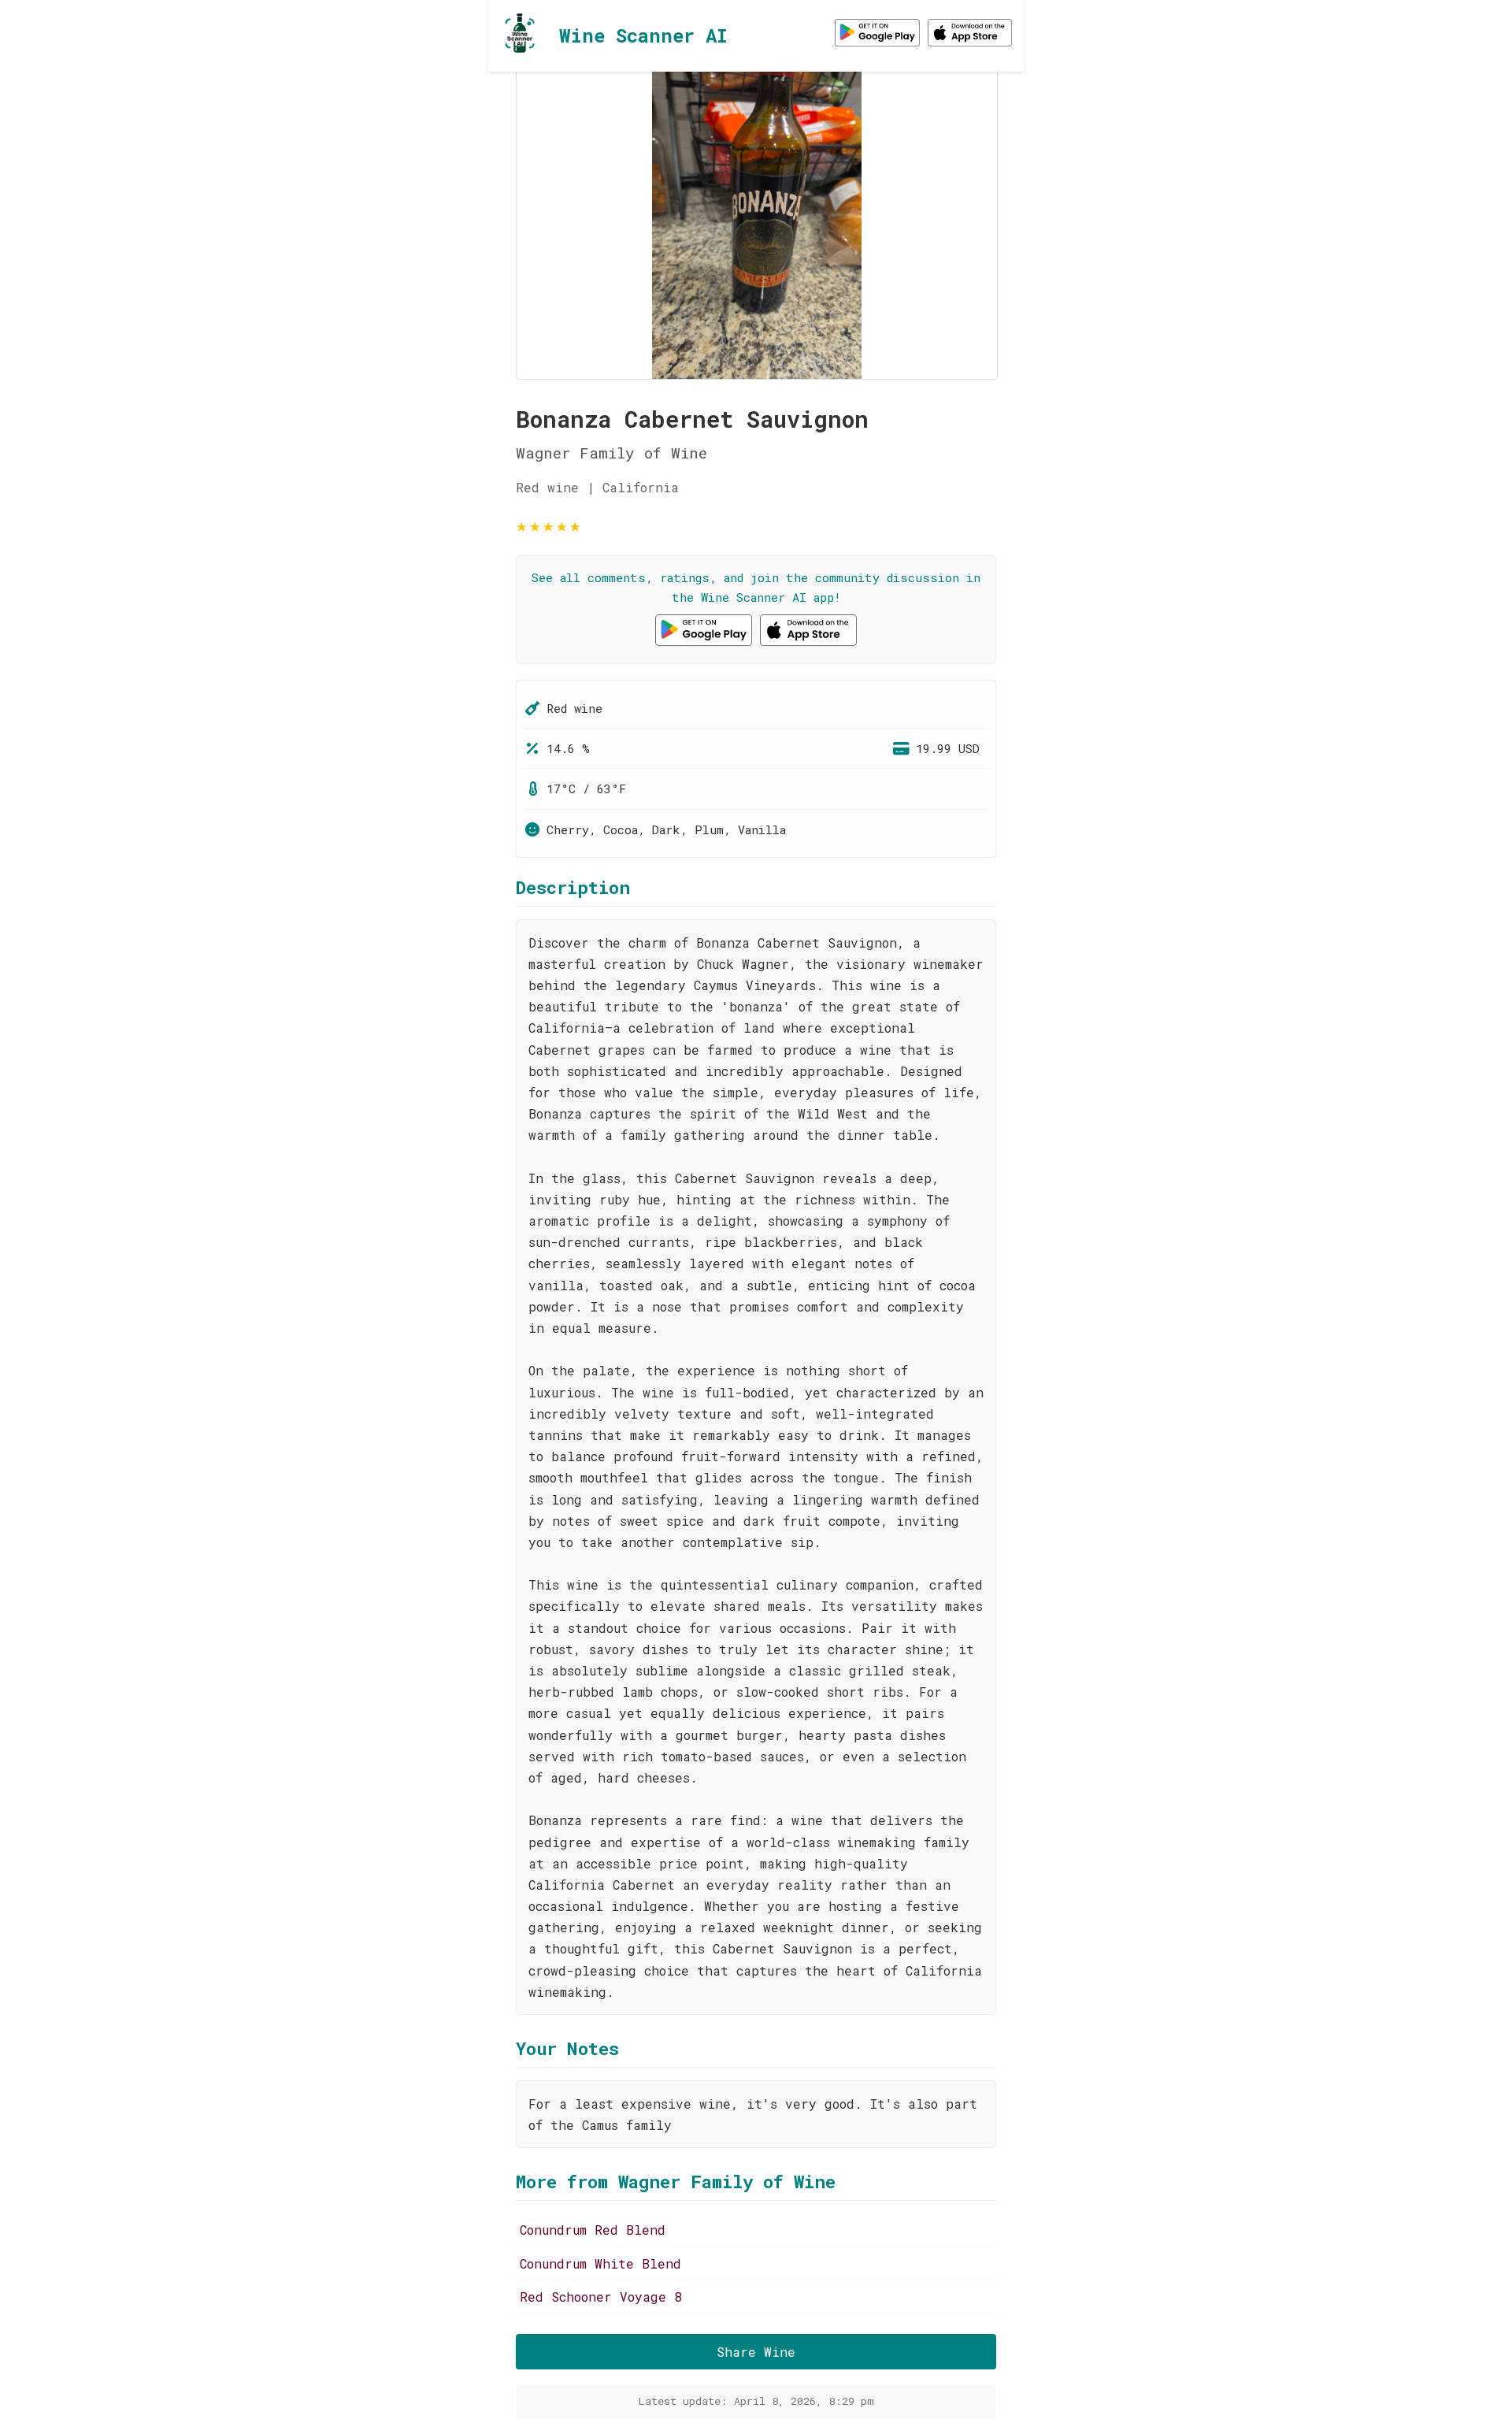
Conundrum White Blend (600, 2263)
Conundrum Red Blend (593, 2230)
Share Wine (756, 2352)
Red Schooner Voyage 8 (601, 2297)
